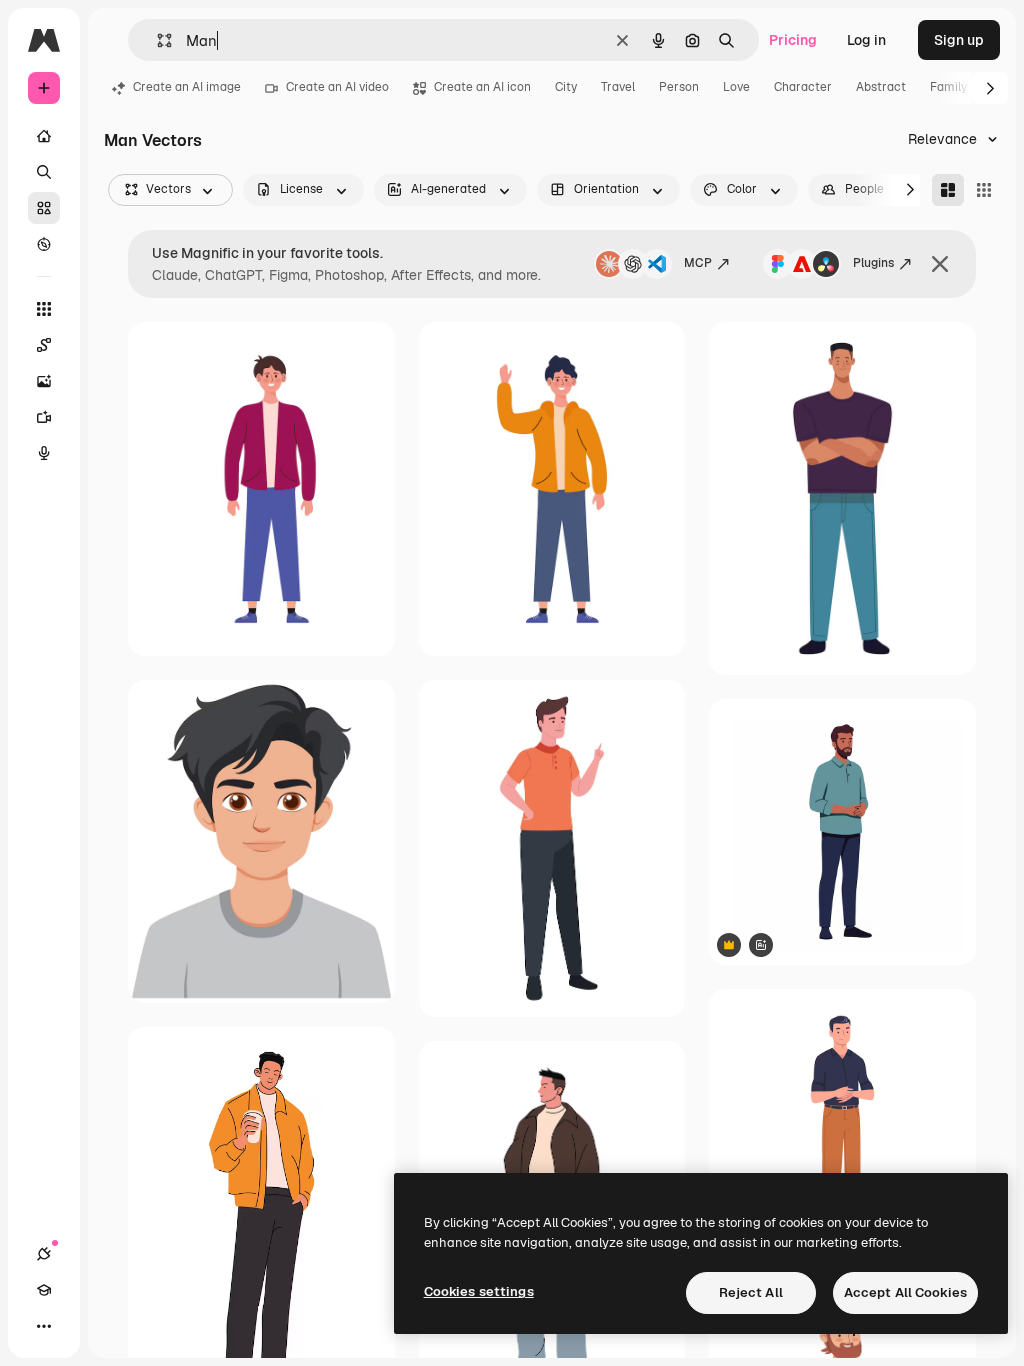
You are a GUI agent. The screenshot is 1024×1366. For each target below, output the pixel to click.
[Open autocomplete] (156, 40)
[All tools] (44, 309)
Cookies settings (479, 1291)
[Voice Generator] (44, 453)
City (566, 87)
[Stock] (44, 208)
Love (736, 87)
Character (803, 87)
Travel (618, 87)
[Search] (44, 172)
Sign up (959, 40)
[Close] (940, 264)
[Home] (44, 136)
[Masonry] (948, 190)
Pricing (793, 40)
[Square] (984, 190)
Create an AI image (187, 87)
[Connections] (44, 1254)
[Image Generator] (44, 381)
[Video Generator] (44, 417)
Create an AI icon (482, 87)
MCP (698, 263)
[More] (44, 1326)
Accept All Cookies (905, 1292)
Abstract (881, 87)
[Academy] (44, 1290)
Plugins (873, 263)
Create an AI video (337, 87)
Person (679, 87)
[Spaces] (44, 345)
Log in (866, 40)
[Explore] (44, 244)
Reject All (751, 1292)
